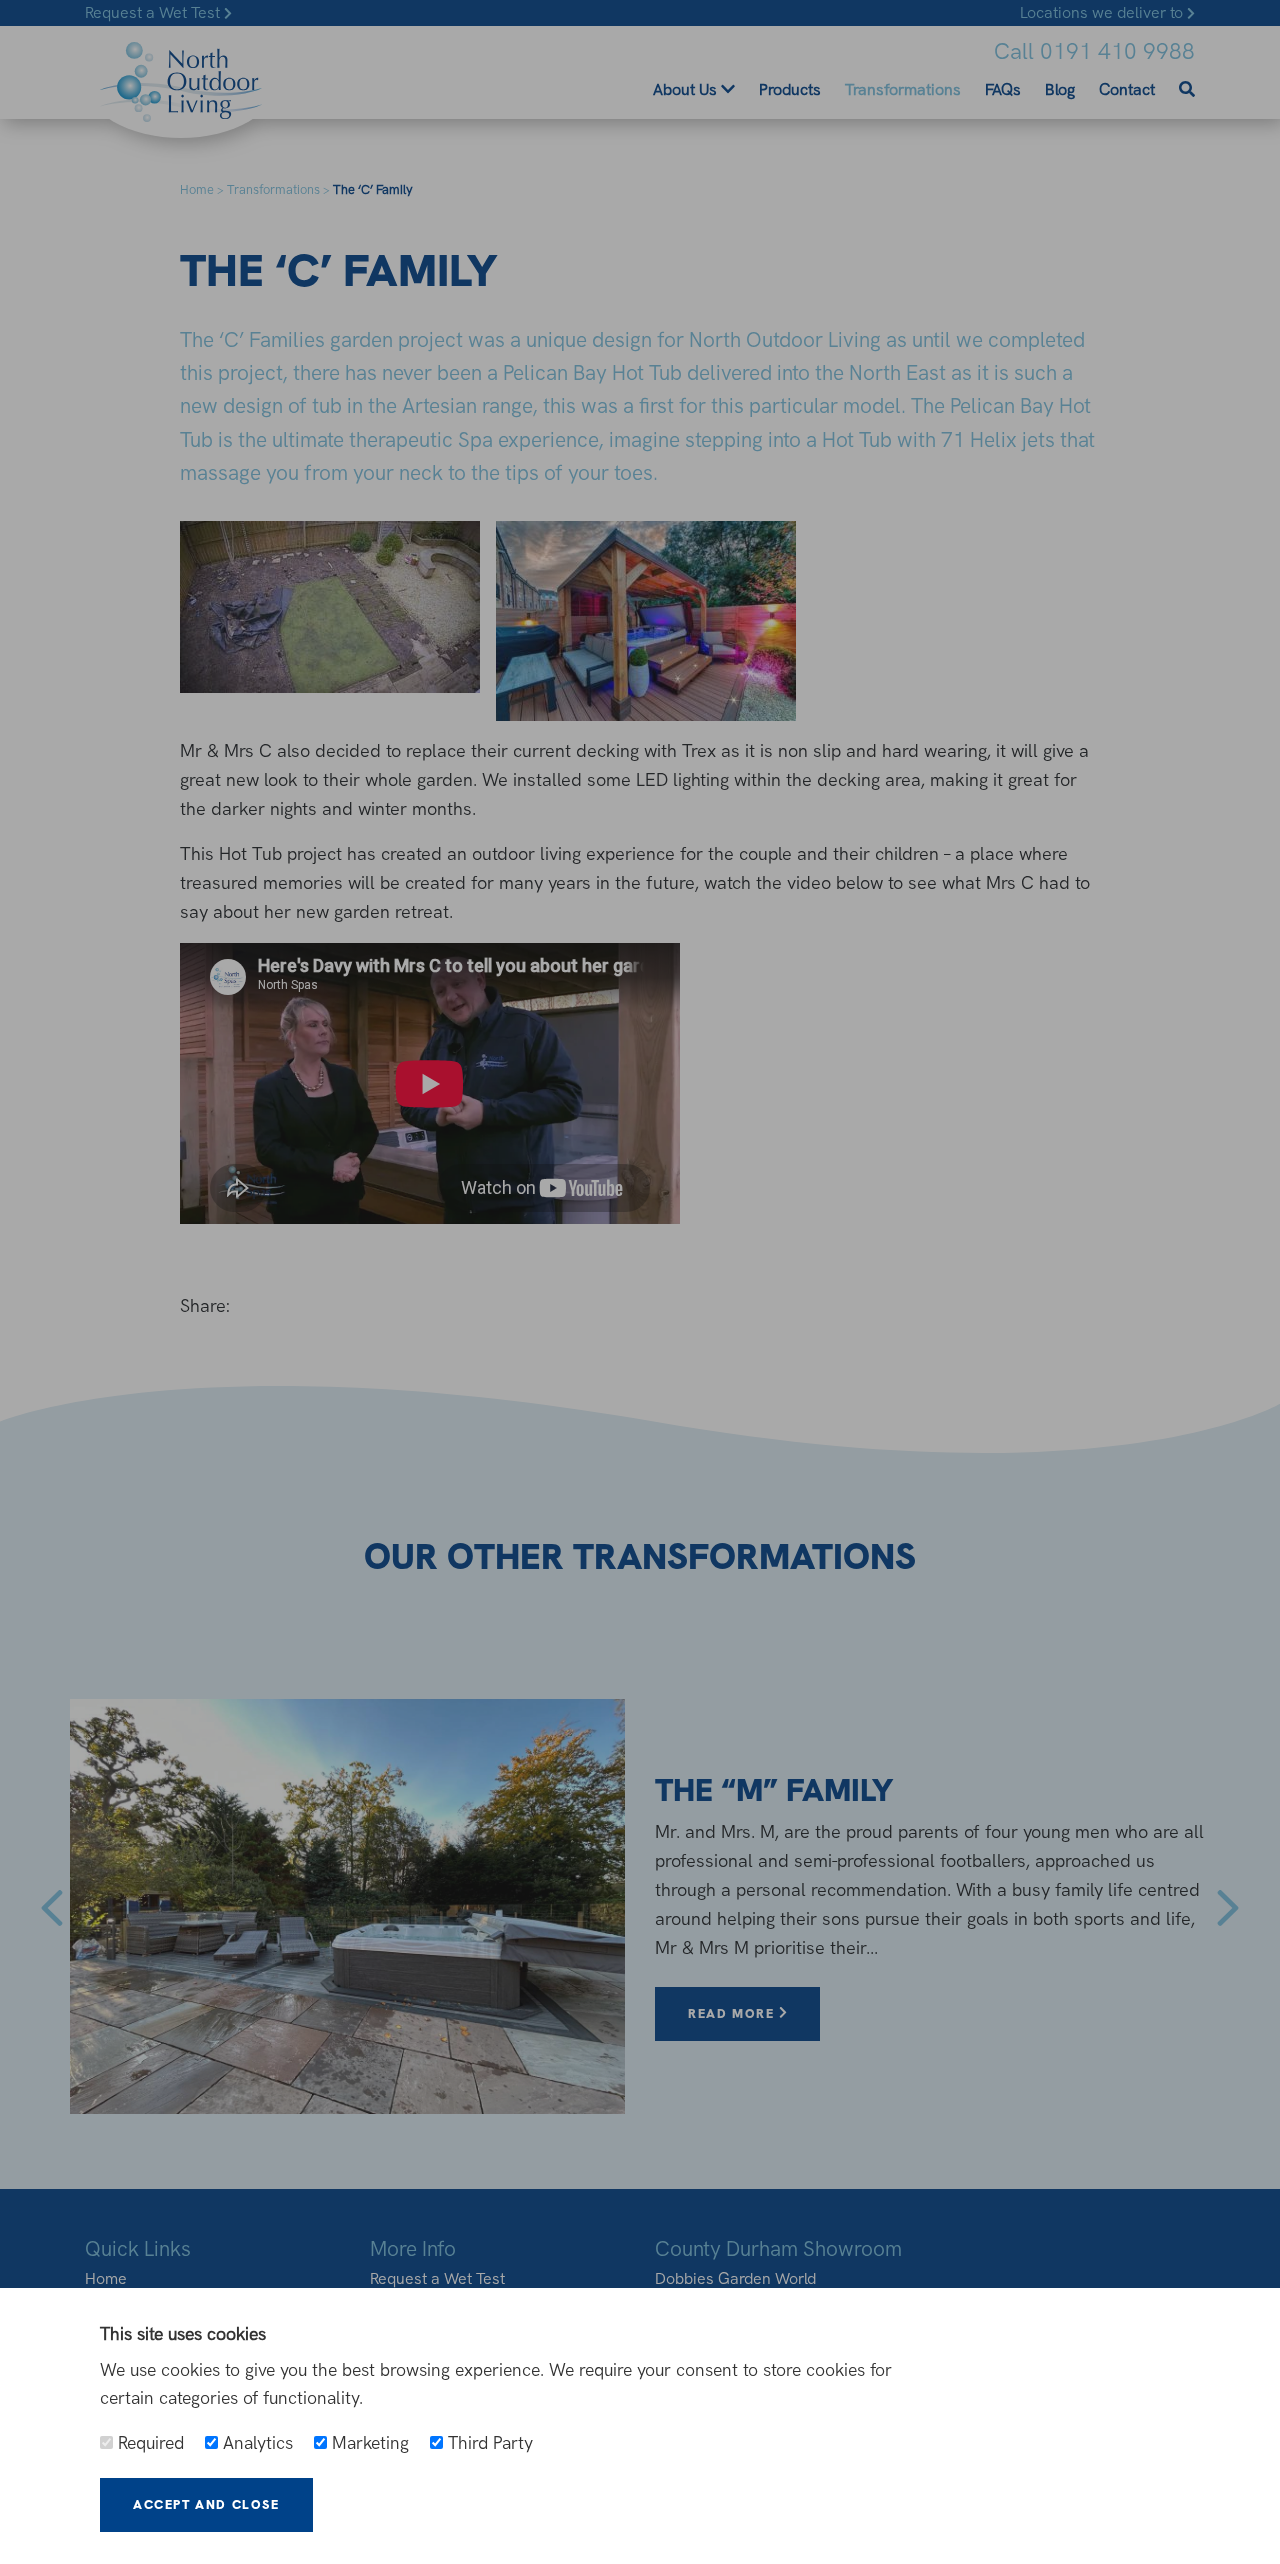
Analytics (255, 2442)
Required (148, 2442)
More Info (393, 2504)
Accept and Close (206, 2504)
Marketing (368, 2442)
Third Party (488, 2442)
